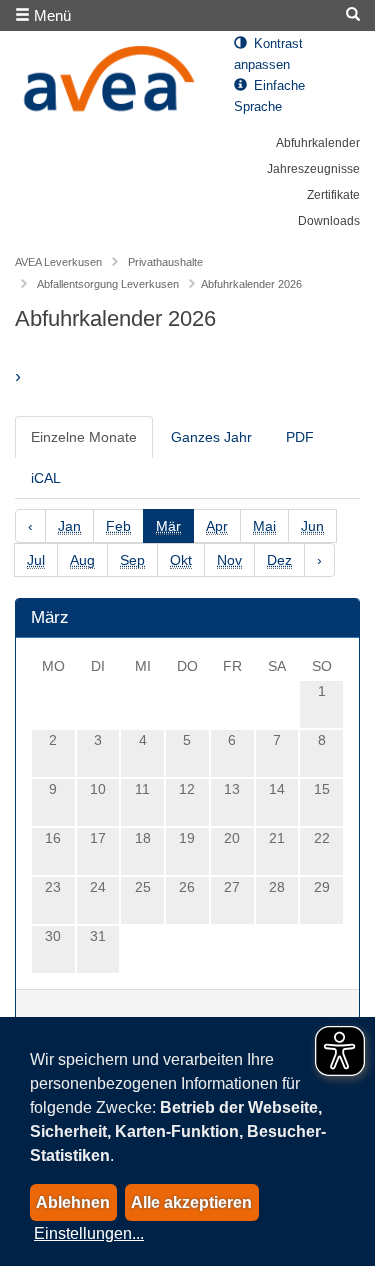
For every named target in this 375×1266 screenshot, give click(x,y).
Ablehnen (73, 1202)
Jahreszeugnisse (313, 169)
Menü (50, 15)
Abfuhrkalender (318, 143)
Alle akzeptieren (191, 1202)
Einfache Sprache (269, 96)
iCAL (46, 478)
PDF (300, 437)
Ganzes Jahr (211, 437)
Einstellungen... (89, 1233)
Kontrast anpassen (268, 54)
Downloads (329, 221)
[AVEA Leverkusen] (109, 84)
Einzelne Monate (84, 437)
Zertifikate (333, 195)
